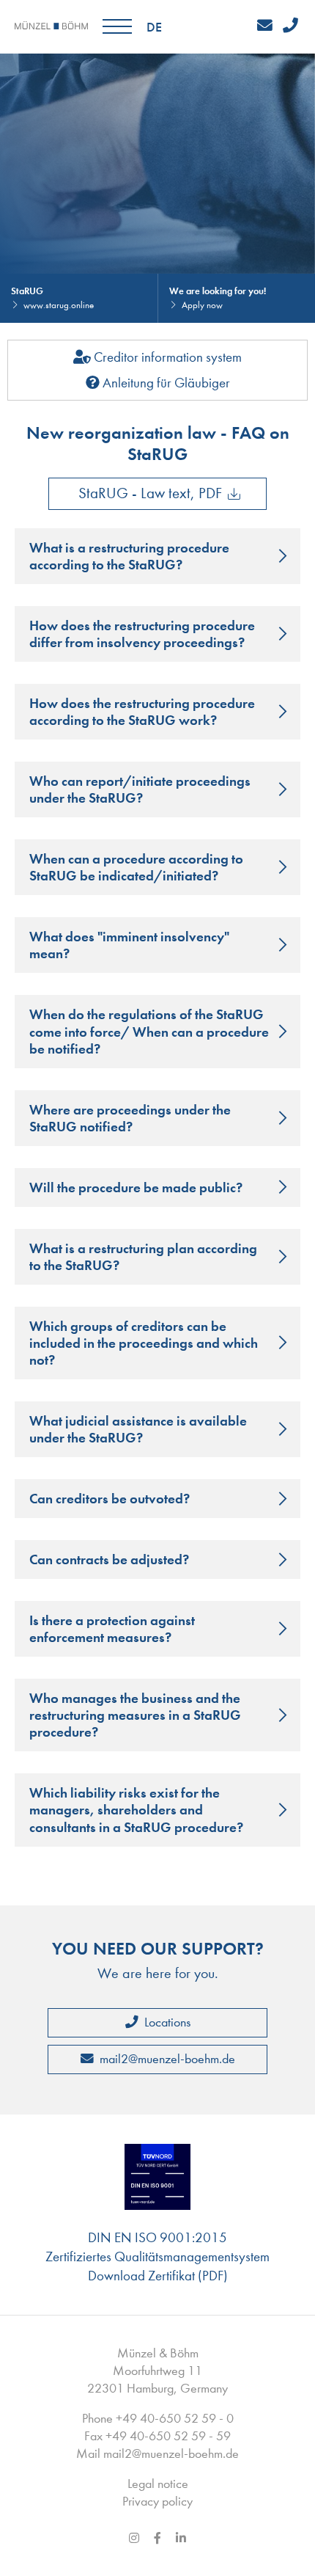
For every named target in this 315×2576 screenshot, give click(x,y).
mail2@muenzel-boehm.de (166, 2059)
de (154, 27)
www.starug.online (59, 305)
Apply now (202, 305)
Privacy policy (157, 2502)
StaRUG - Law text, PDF (150, 493)
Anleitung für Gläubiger (165, 383)
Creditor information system (166, 357)
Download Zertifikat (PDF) (158, 2276)
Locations (166, 2022)
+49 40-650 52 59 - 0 (175, 2419)
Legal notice (158, 2484)
